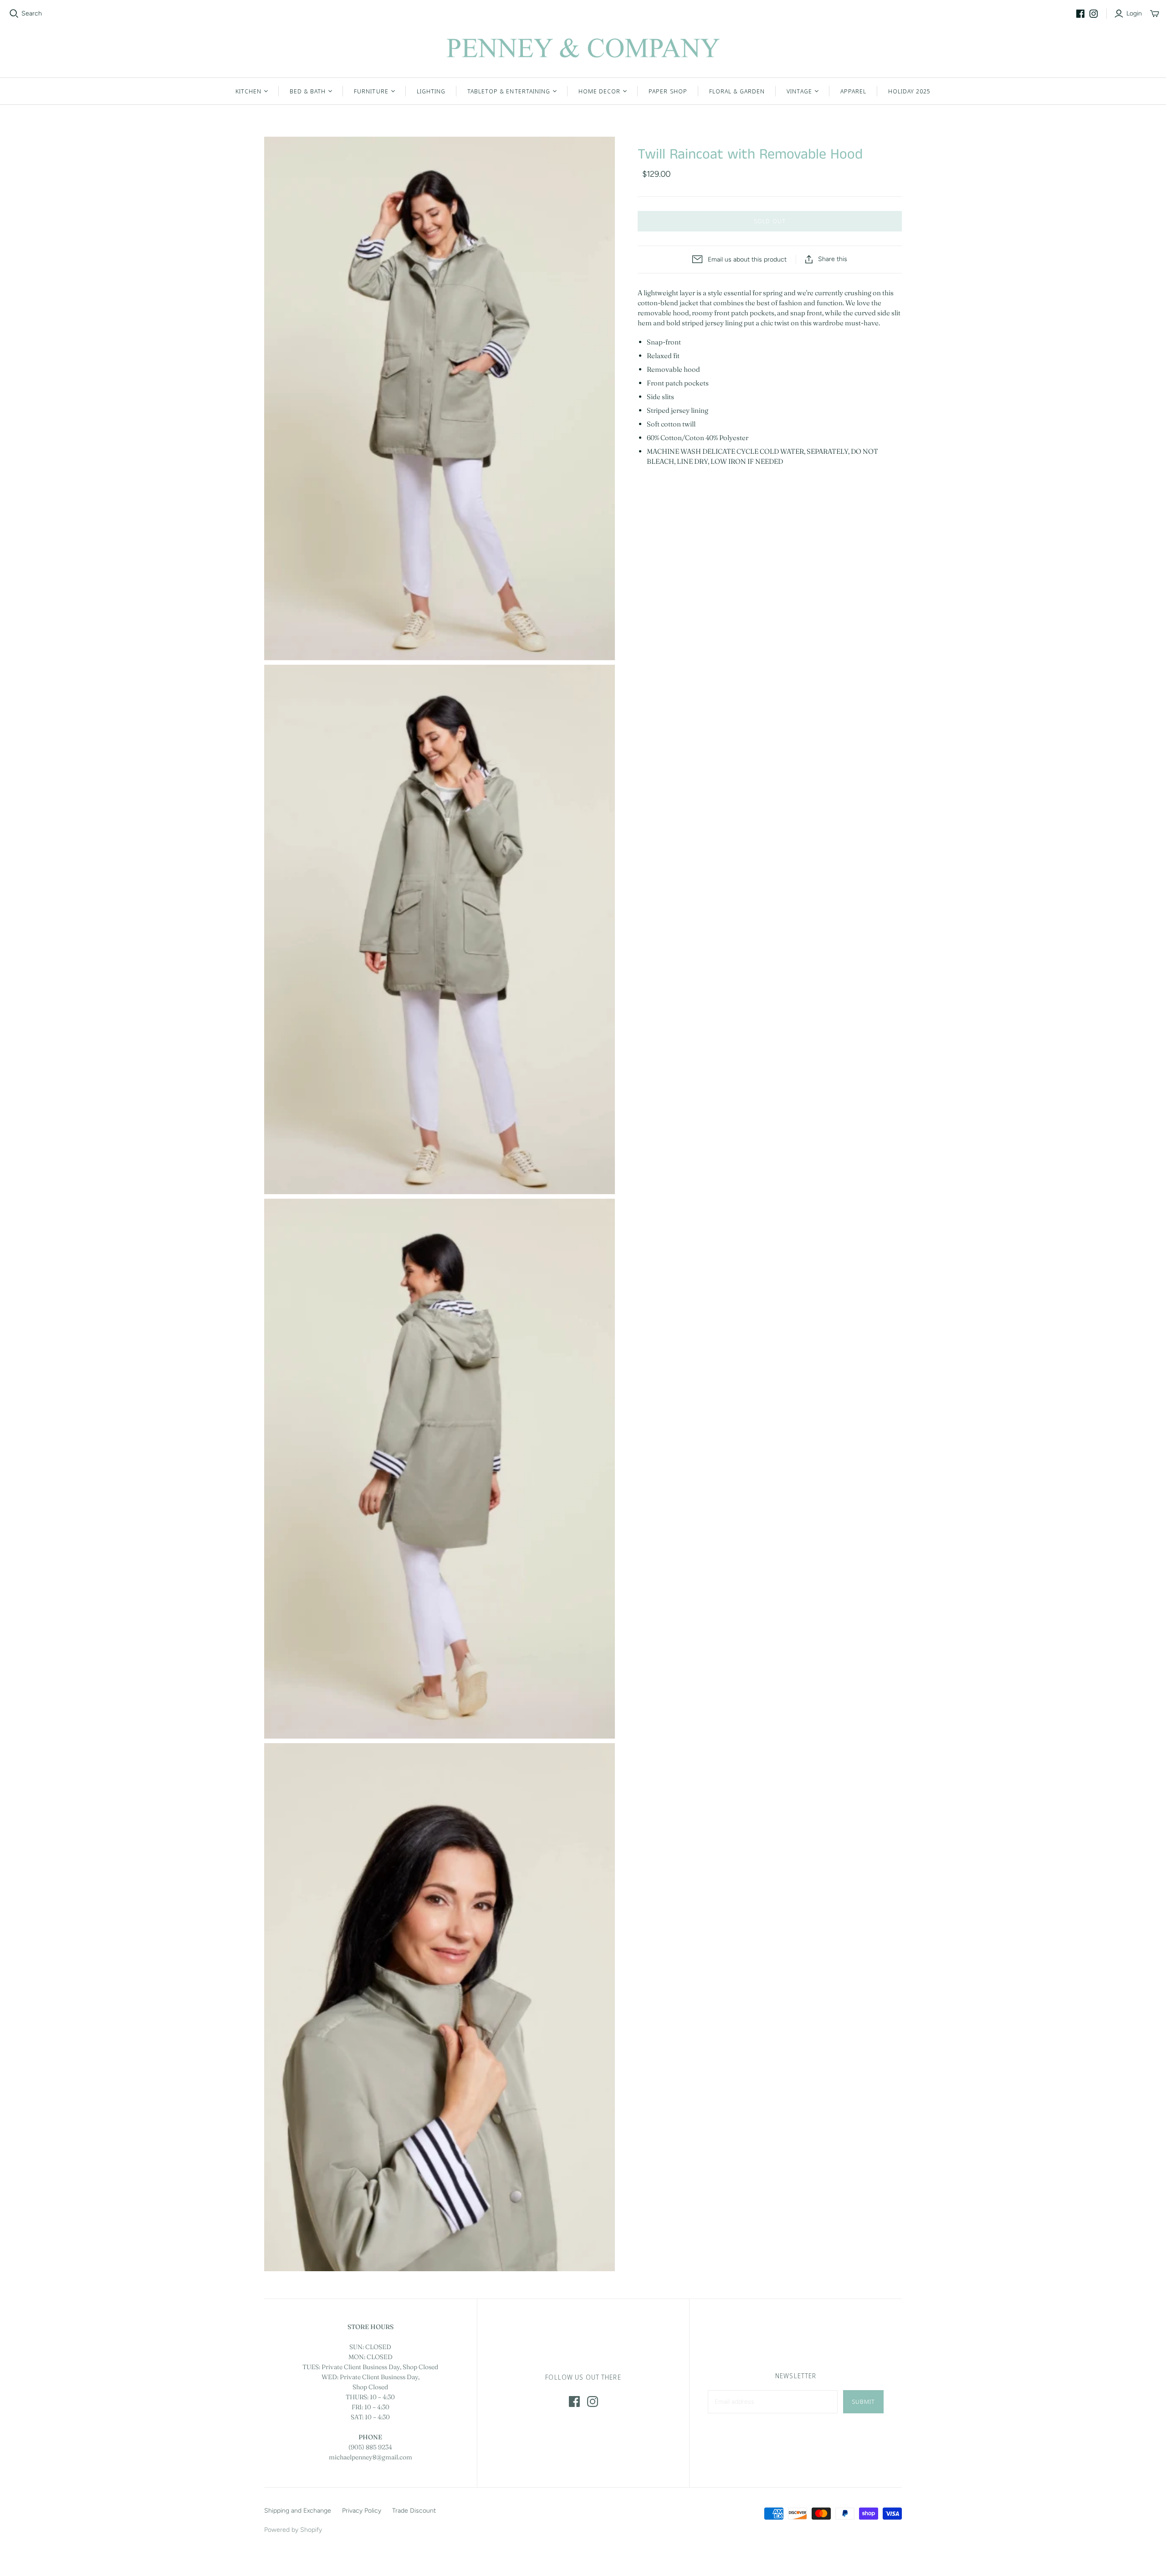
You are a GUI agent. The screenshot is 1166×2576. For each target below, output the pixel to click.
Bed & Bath (308, 91)
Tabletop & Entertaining (509, 91)
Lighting (431, 91)
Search (32, 13)
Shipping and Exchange (298, 2511)
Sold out (770, 221)
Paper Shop (668, 91)
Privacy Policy (362, 2511)
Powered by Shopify (293, 2530)
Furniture (371, 91)
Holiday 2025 (909, 91)
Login (1134, 13)
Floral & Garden (737, 91)
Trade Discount (414, 2511)
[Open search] (14, 14)
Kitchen (248, 91)
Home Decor (599, 91)
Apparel (853, 91)
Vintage (799, 91)
